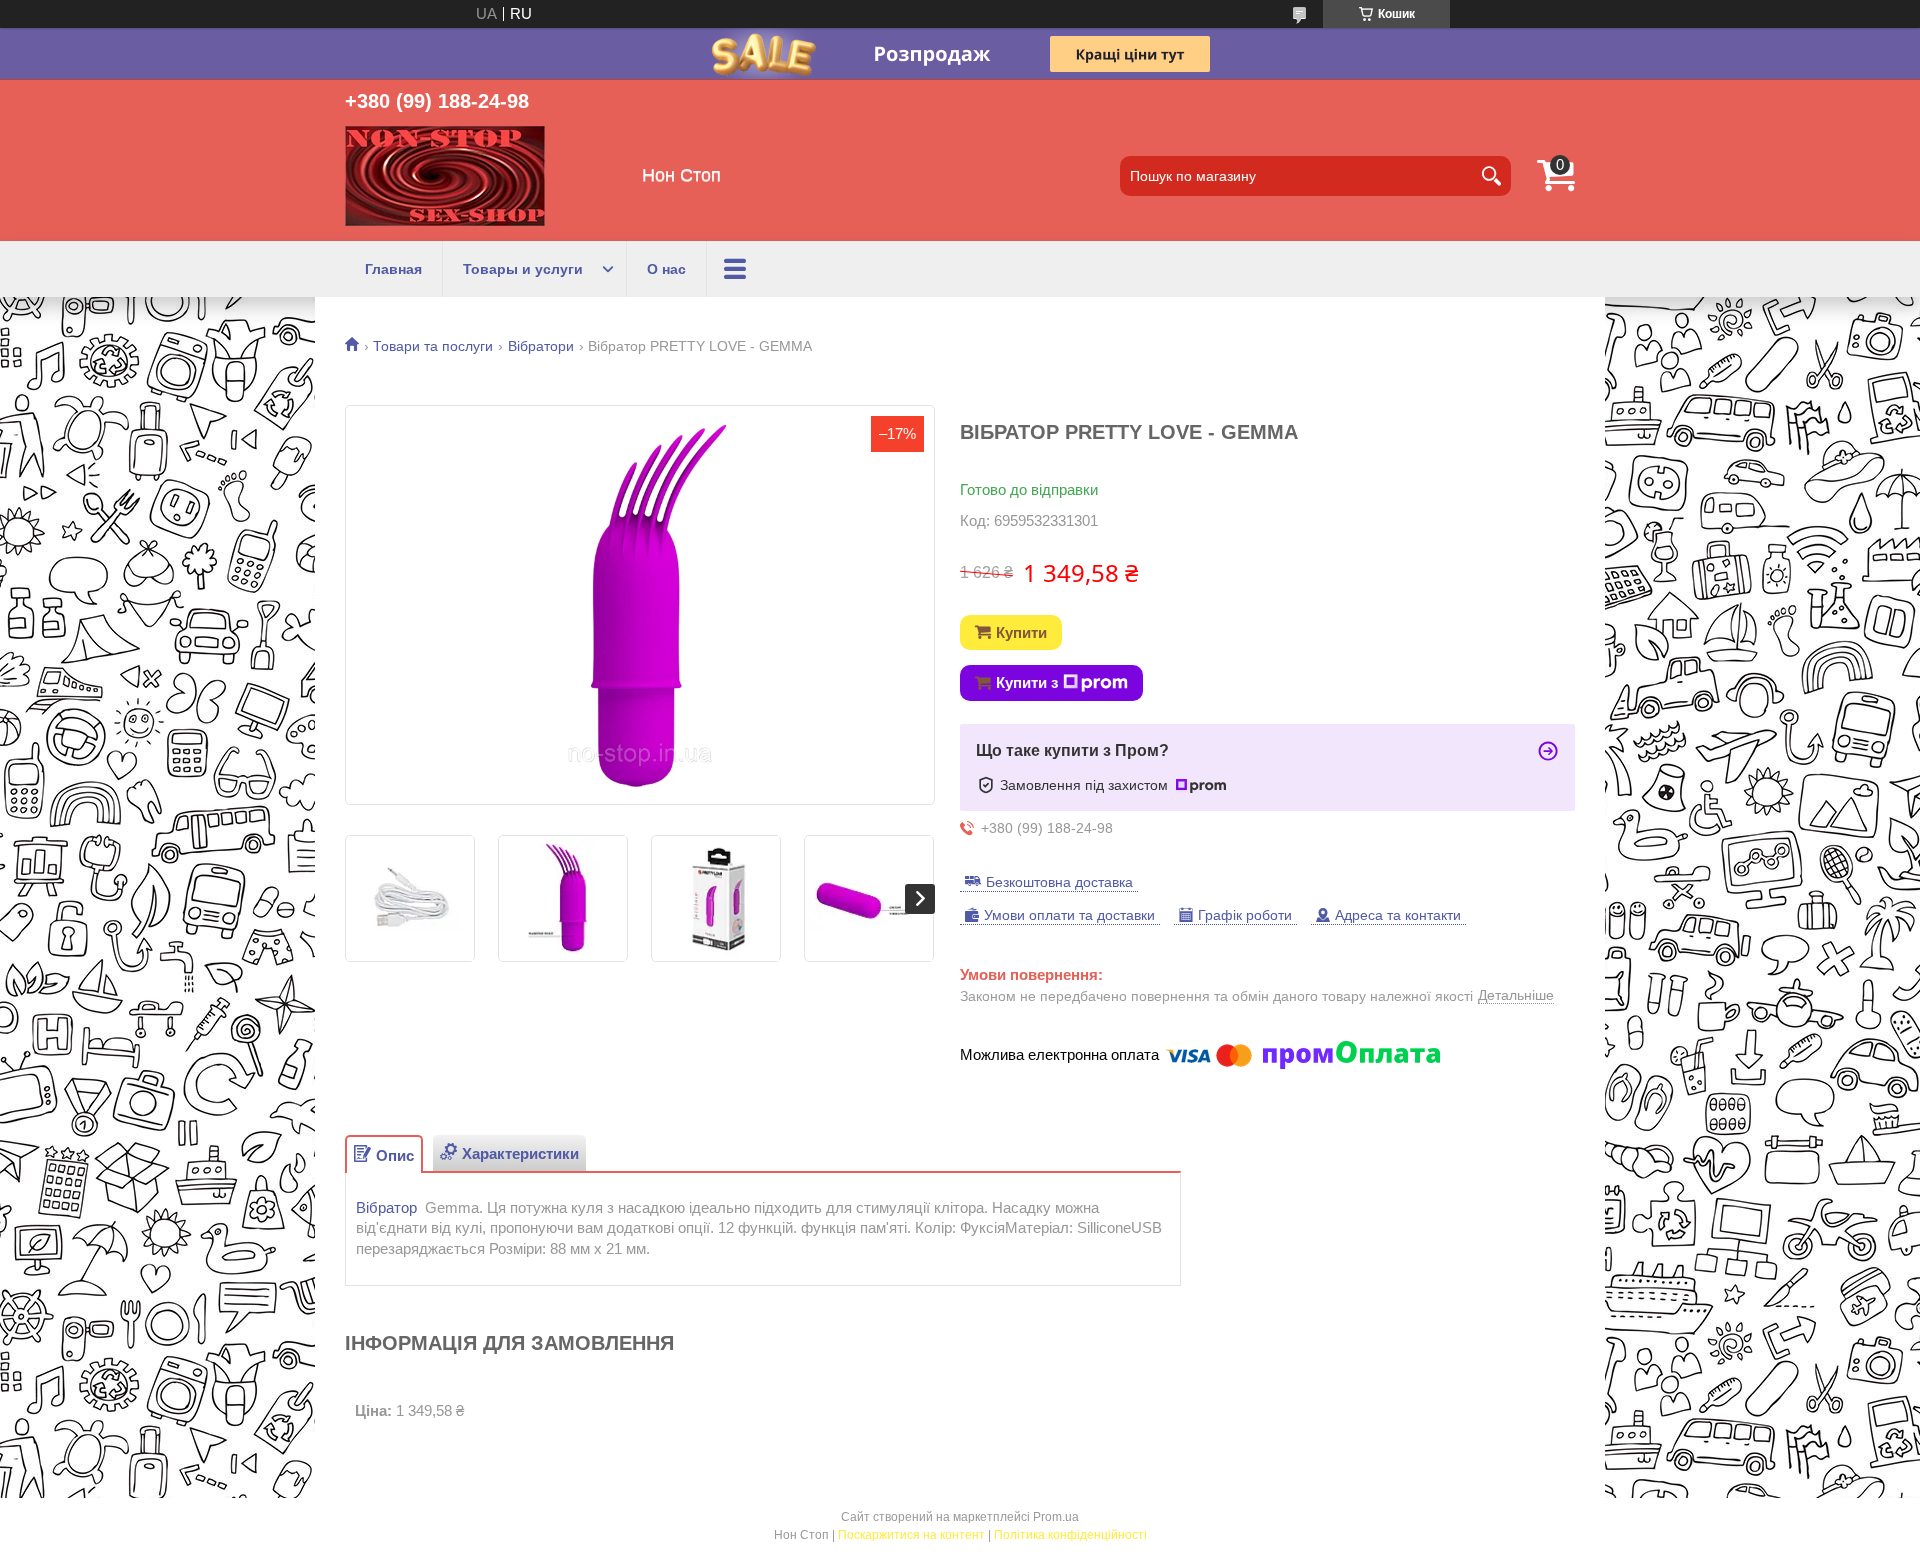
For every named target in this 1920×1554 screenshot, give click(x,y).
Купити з (1027, 682)
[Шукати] (1491, 176)
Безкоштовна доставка (1059, 882)
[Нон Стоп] (445, 176)
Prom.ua (1056, 1517)
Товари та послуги (433, 346)
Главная (393, 269)
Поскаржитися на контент (911, 1535)
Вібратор (386, 1207)
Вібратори (541, 346)
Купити (1021, 632)
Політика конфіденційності (1070, 1535)
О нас (666, 269)
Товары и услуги (523, 269)
